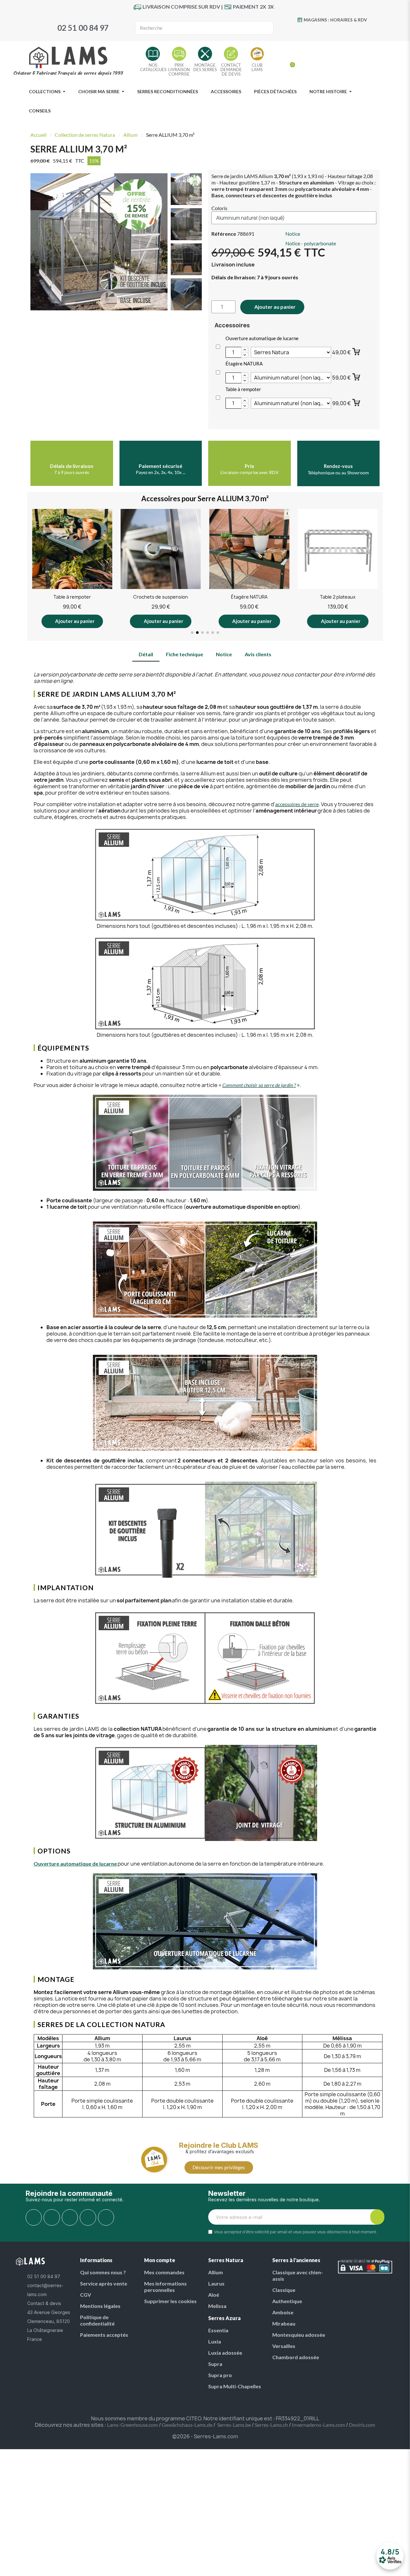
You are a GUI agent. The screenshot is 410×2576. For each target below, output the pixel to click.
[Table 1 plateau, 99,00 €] (338, 568)
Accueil (38, 135)
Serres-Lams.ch (271, 2425)
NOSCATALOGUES (153, 67)
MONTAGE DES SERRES (205, 67)
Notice (293, 234)
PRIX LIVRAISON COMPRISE (179, 70)
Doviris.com (362, 2425)
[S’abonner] (377, 2217)
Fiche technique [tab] (184, 654)
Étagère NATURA (244, 364)
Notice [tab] (224, 654)
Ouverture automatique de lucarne (262, 338)
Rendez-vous (338, 466)
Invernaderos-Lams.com (318, 2425)
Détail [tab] (146, 654)
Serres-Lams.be (234, 2425)
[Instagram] (351, 31)
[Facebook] (312, 31)
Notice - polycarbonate (311, 243)
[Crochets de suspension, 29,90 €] (72, 568)
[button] (162, 242)
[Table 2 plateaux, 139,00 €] (249, 568)
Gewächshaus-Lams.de (187, 2425)
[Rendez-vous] (338, 455)
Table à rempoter (243, 389)
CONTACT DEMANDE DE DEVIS (231, 70)
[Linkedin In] (106, 2217)
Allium (131, 135)
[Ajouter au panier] (357, 351)
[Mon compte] (280, 62)
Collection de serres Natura (85, 135)
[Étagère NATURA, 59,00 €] (161, 568)
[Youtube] (325, 31)
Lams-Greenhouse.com (132, 2425)
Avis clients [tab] (258, 654)
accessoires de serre (297, 804)
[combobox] (193, 28)
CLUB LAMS (257, 67)
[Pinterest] (338, 31)
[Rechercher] (266, 28)
